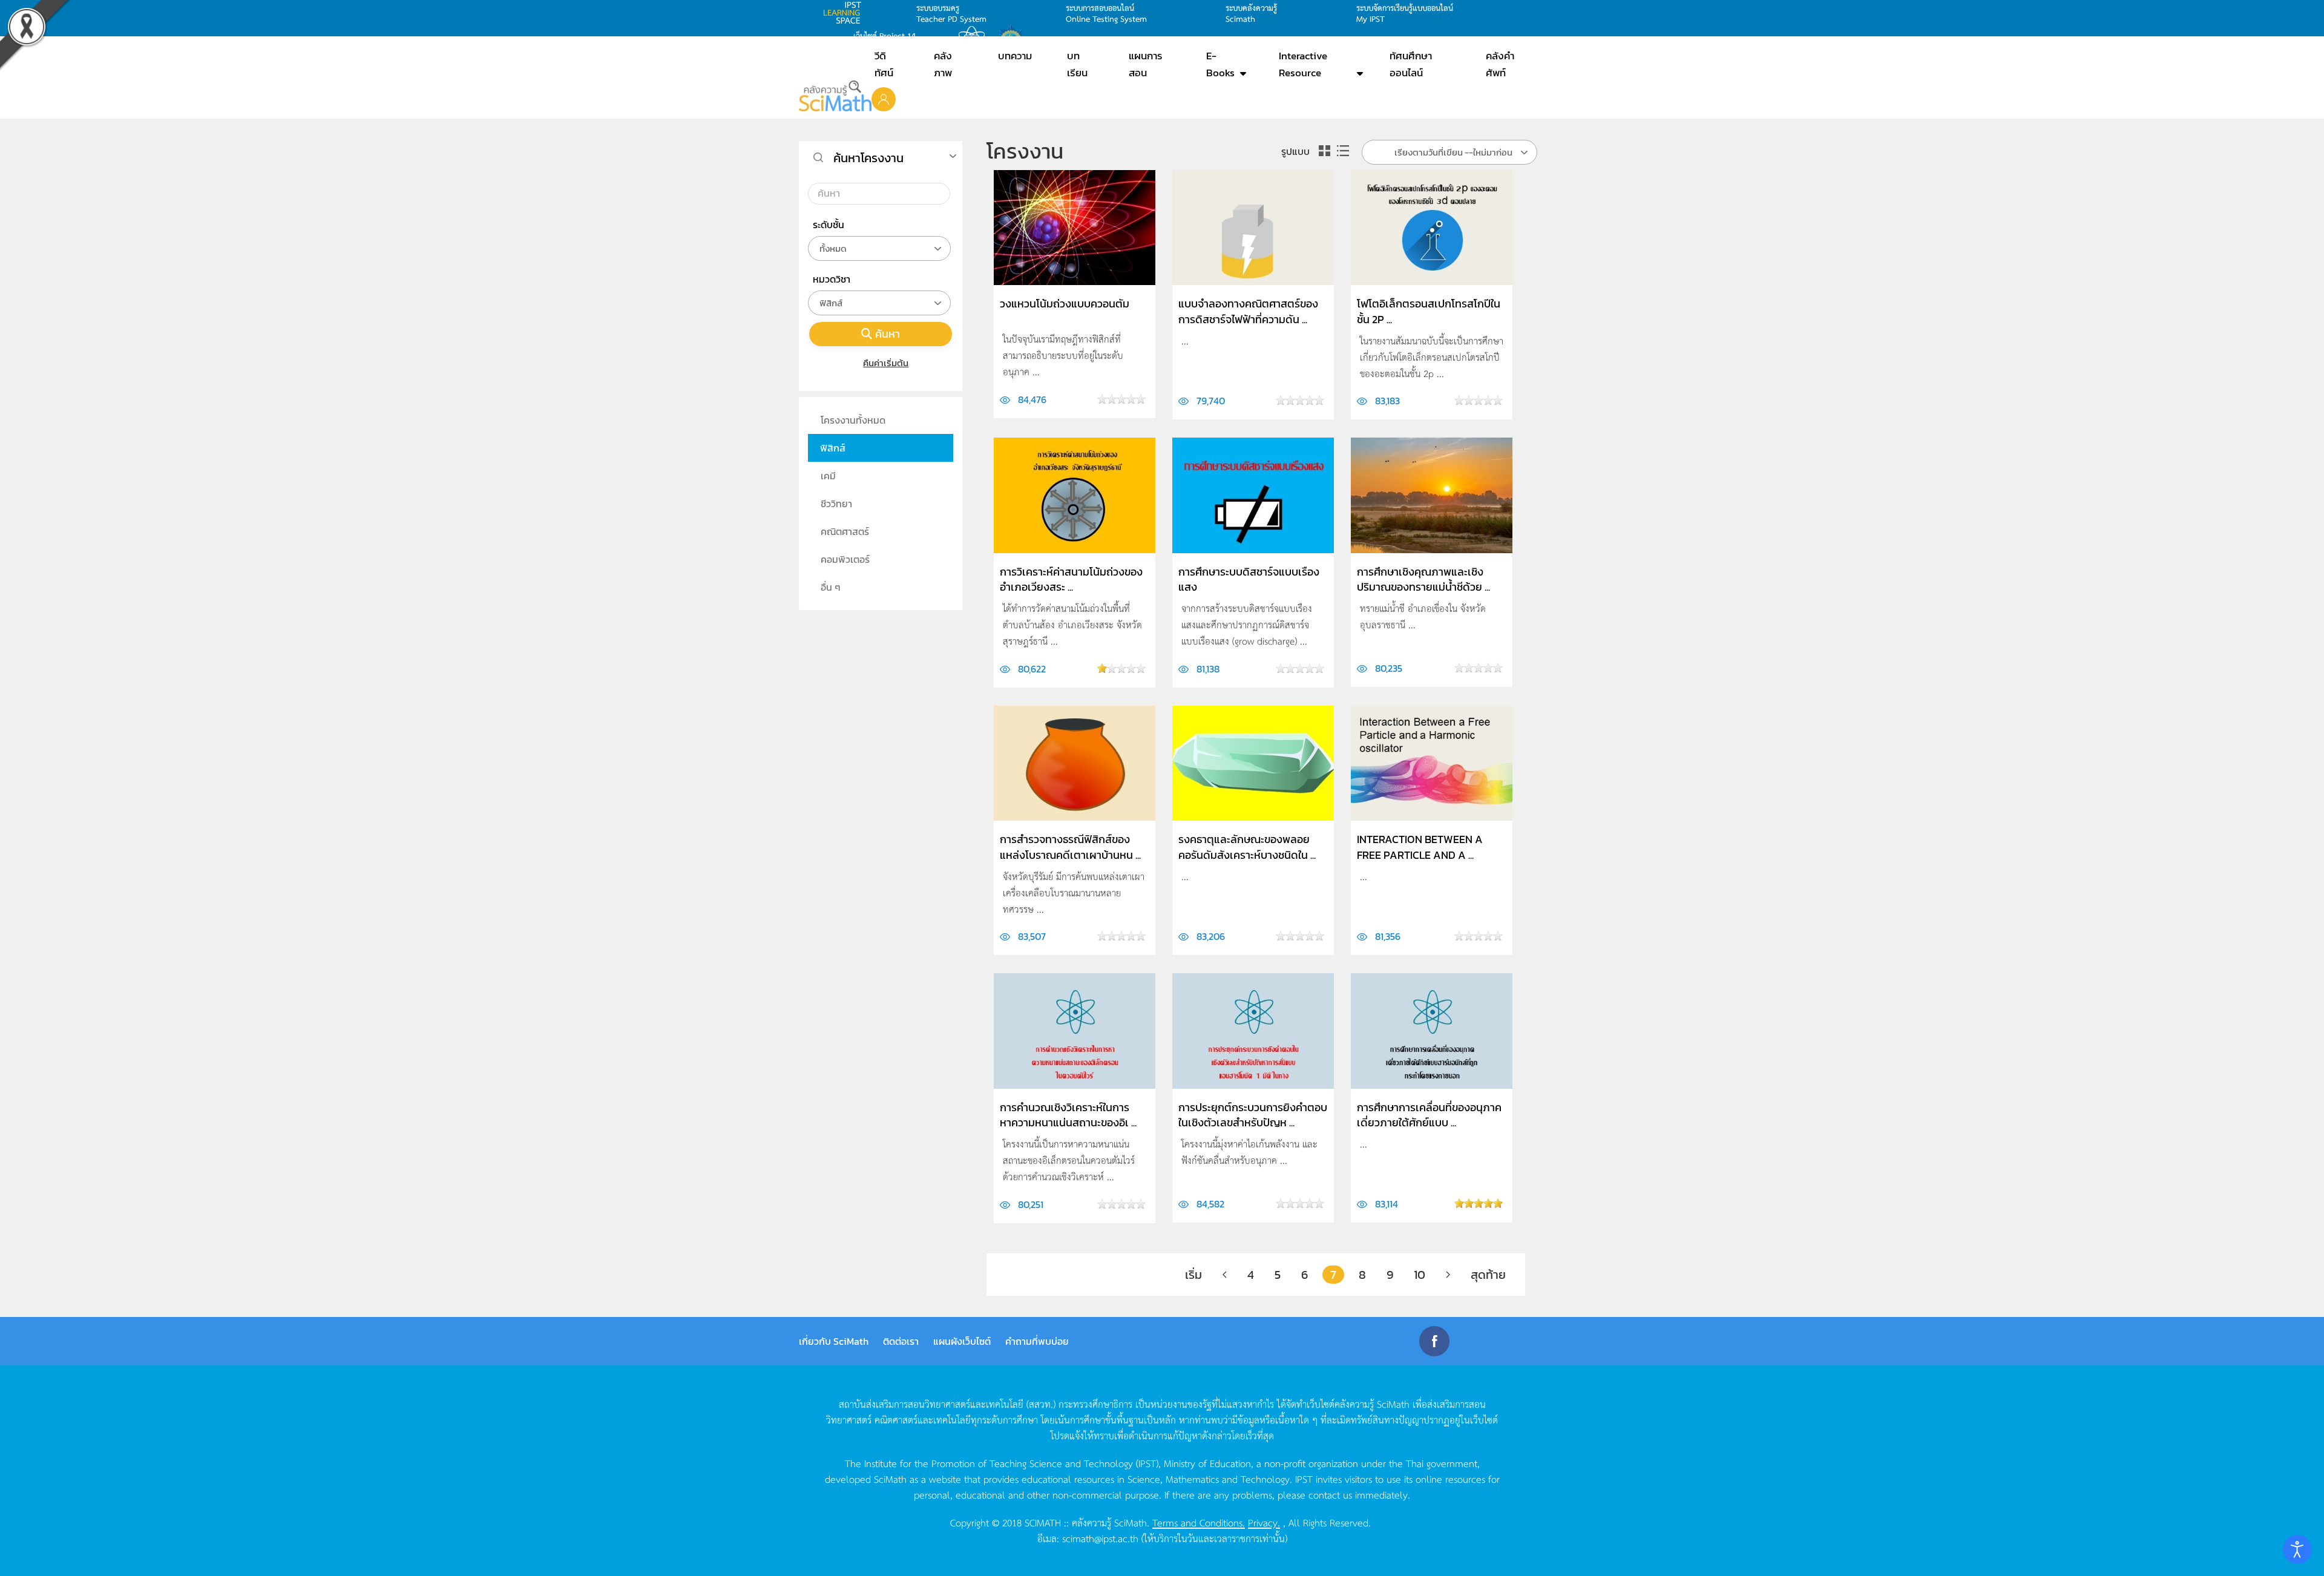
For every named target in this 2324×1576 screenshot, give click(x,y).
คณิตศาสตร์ (845, 531)
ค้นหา (888, 334)
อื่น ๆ (831, 587)
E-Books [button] (1220, 64)
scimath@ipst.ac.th (1100, 1538)
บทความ (1015, 56)
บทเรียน (1077, 64)
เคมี (828, 476)
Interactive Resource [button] (1303, 64)
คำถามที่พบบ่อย (1037, 1341)
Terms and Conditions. (1199, 1522)
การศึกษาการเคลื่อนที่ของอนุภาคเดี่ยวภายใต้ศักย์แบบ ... (1429, 1115)
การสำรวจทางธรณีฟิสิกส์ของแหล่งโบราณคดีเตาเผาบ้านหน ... (1070, 847)
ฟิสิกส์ (833, 448)
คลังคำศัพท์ (1500, 64)
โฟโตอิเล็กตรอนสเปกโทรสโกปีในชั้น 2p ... (1429, 311)
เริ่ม (1193, 1275)
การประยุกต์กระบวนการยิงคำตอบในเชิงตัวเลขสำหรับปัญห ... (1253, 1115)
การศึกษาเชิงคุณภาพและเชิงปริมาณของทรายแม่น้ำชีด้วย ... (1423, 579)
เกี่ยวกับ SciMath (834, 1341)
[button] (884, 99)
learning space (845, 13)
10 (1420, 1275)
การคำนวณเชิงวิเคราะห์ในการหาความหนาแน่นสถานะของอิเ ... (1068, 1115)
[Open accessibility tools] (2297, 1549)
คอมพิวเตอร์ (845, 559)
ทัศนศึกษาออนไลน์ (1411, 64)
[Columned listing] (1325, 151)
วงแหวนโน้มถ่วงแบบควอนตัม (1065, 304)
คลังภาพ (943, 64)
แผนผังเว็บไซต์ (962, 1341)
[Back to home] (835, 96)
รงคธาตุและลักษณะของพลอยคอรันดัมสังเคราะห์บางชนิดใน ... (1247, 847)
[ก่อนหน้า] (1225, 1275)
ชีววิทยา (836, 504)
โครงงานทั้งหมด (853, 420)
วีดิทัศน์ (884, 64)
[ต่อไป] (1448, 1275)
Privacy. (1264, 1522)
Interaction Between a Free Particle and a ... (1420, 847)
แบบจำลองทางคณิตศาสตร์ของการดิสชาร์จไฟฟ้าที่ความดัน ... (1248, 311)
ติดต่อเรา (901, 1341)
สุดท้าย (1488, 1275)
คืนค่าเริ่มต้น (886, 363)
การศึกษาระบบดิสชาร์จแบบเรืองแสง (1249, 579)
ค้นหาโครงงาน (868, 158)
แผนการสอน (1146, 64)
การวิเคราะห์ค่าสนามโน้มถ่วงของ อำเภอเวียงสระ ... (1071, 579)
